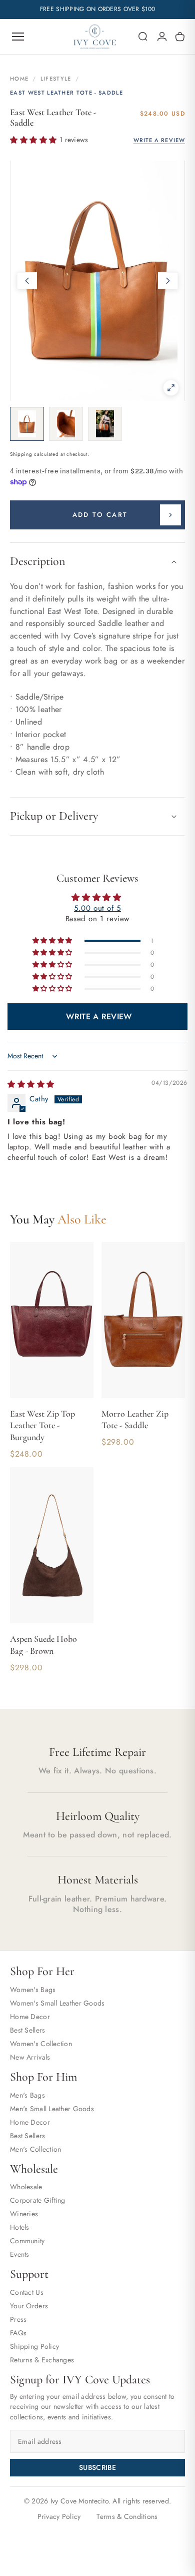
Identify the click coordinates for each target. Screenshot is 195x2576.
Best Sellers (27, 2030)
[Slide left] (27, 281)
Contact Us (27, 2292)
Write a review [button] (99, 1017)
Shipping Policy (34, 2346)
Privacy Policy (59, 2516)
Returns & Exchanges (42, 2360)
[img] (31, 1084)
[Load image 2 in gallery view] (66, 424)
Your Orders (29, 2306)
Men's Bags (27, 2095)
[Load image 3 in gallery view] (105, 424)
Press (18, 2319)
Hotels (20, 2227)
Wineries (24, 2214)
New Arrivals (30, 2057)
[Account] (162, 37)
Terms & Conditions (127, 2516)
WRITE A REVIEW (159, 140)
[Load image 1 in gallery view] (27, 424)
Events (20, 2254)
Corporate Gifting (38, 2200)
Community (27, 2241)
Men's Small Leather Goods (52, 2109)
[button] (143, 37)
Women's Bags (33, 1990)
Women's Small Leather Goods (57, 2003)
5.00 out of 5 (97, 908)
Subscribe (97, 2467)
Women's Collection (41, 2044)
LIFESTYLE (56, 79)
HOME (19, 79)
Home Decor (30, 2017)
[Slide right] (168, 281)
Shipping (21, 454)
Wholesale (26, 2187)
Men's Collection (35, 2149)
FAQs (18, 2333)
